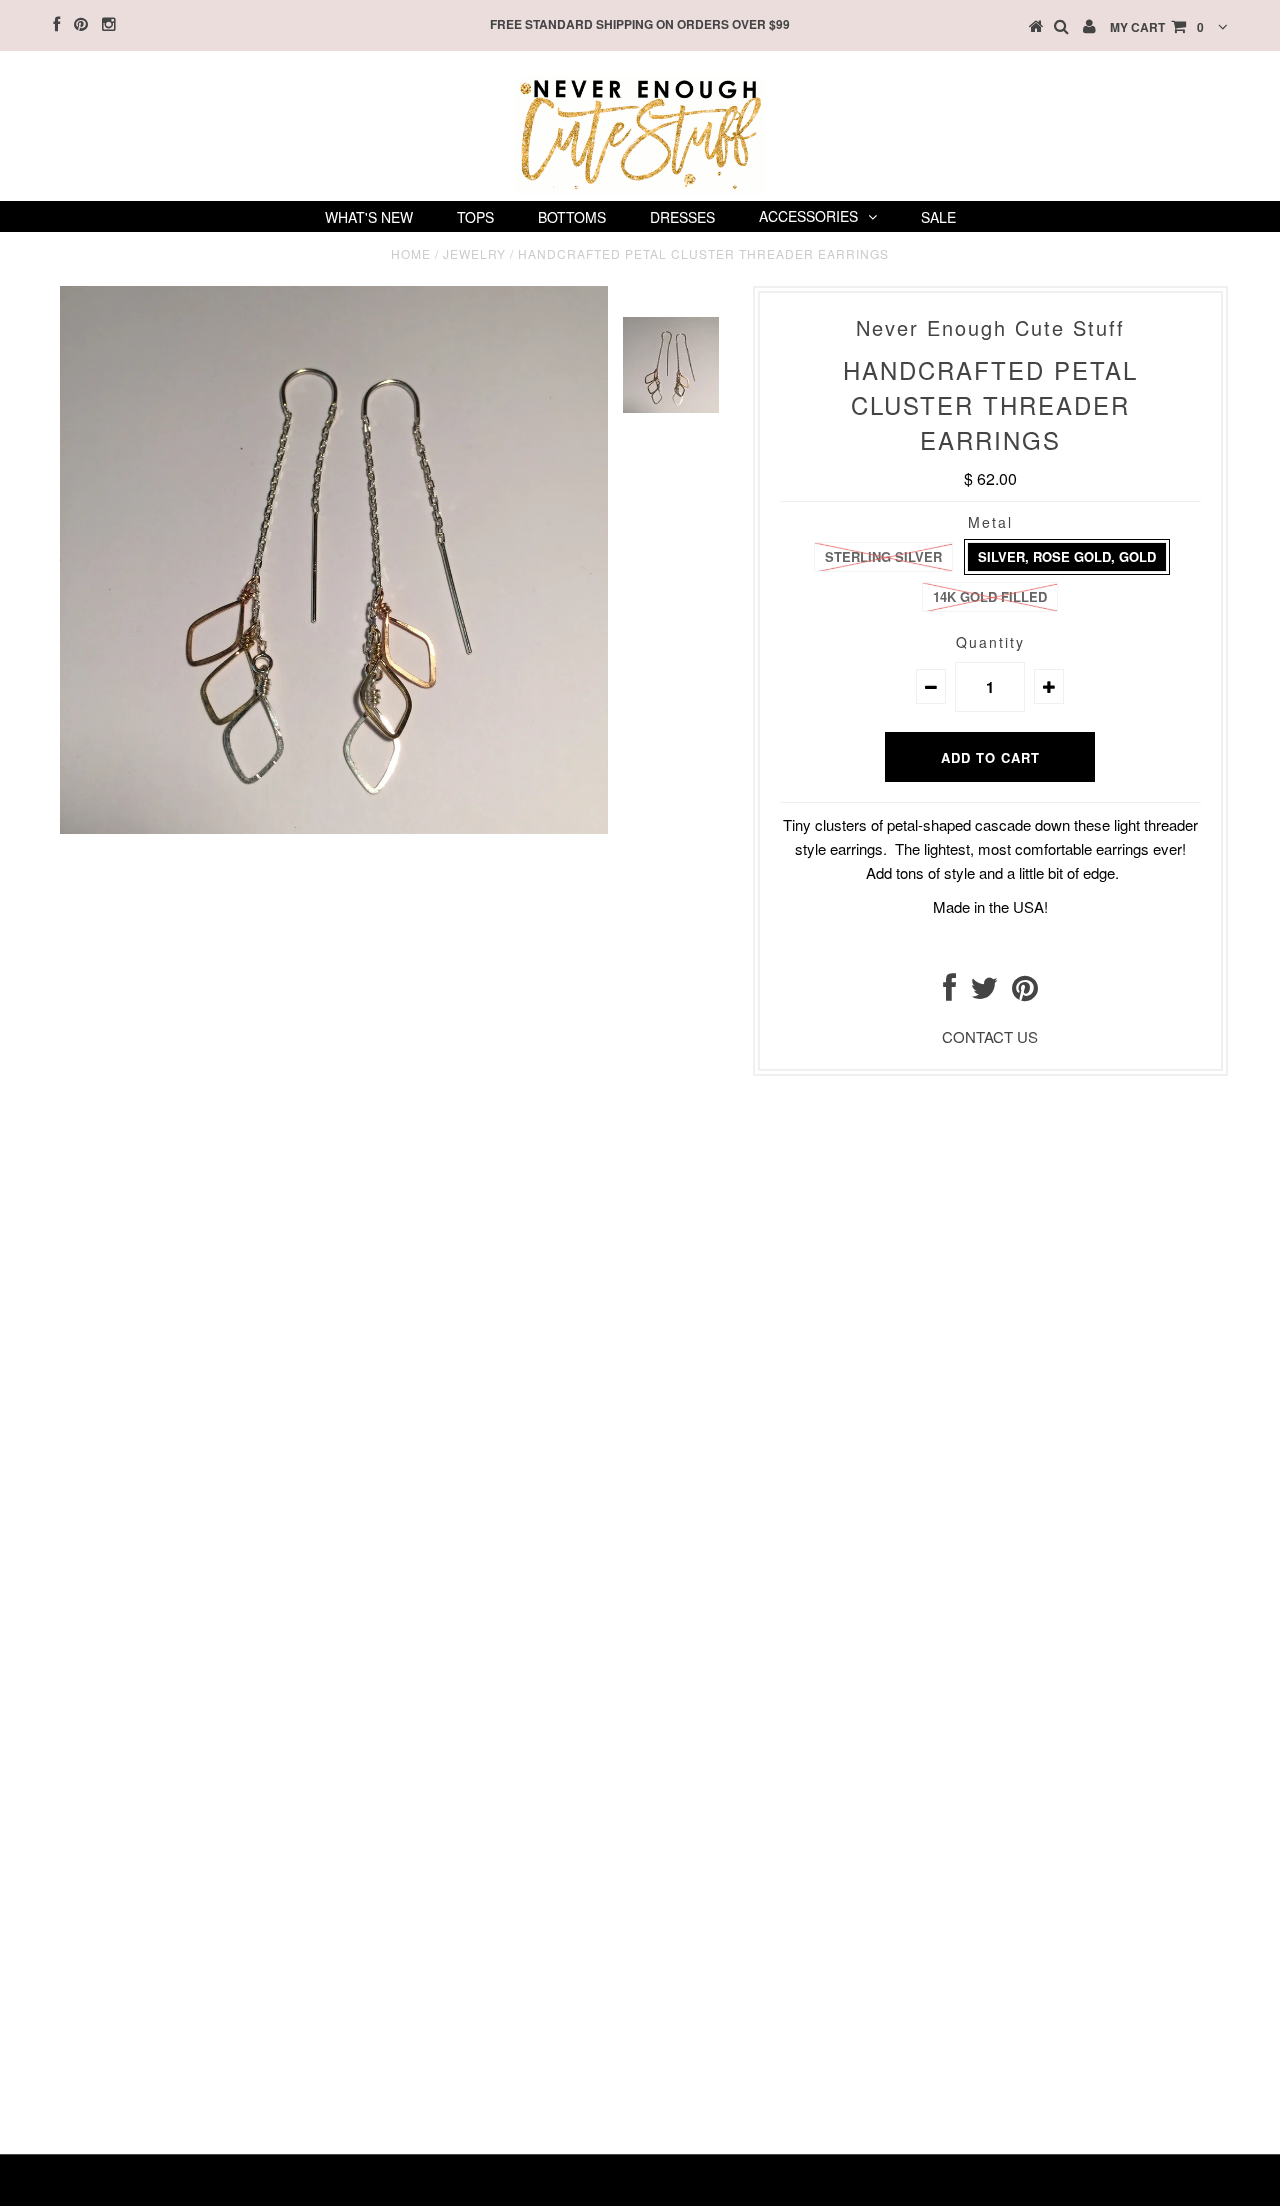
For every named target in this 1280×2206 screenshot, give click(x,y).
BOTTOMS (572, 217)
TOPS (475, 217)
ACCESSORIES (808, 216)
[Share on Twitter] (984, 992)
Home (411, 253)
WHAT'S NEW (369, 217)
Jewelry (474, 253)
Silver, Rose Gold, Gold (1067, 556)
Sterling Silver (883, 556)
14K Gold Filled (990, 596)
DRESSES (682, 217)
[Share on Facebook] (949, 992)
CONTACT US (990, 1036)
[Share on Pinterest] (1025, 992)
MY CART (1157, 27)
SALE (938, 217)
